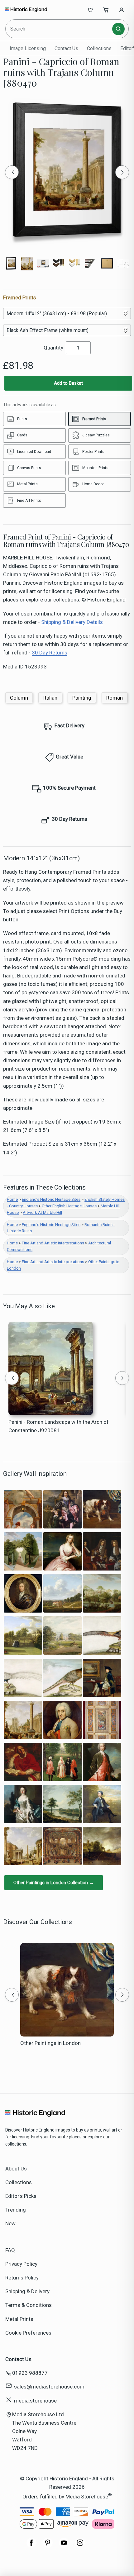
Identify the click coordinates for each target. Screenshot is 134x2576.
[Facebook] (31, 2546)
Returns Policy (22, 2278)
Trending (16, 2210)
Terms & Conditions (29, 2305)
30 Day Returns (50, 653)
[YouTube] (64, 2546)
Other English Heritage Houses (69, 1206)
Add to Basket (68, 383)
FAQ (10, 2250)
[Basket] (106, 10)
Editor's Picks (21, 2196)
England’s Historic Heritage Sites (51, 1199)
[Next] (122, 172)
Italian (50, 698)
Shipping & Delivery (27, 2291)
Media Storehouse (87, 2497)
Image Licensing (28, 48)
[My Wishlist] (90, 10)
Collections (99, 48)
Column (19, 698)
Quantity (53, 348)
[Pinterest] (48, 2546)
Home (12, 1199)
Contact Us (66, 48)
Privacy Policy (21, 2264)
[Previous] (12, 172)
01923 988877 (30, 2373)
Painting (82, 698)
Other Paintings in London (50, 2043)
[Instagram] (80, 2546)
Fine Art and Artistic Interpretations (53, 1243)
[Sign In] (122, 10)
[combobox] (59, 29)
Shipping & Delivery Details (72, 622)
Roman (115, 698)
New (10, 2223)
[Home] (26, 10)
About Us (16, 2169)
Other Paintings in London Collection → (54, 1883)
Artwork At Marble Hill (42, 1212)
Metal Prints (19, 2319)
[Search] (118, 29)
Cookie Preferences (28, 2333)
